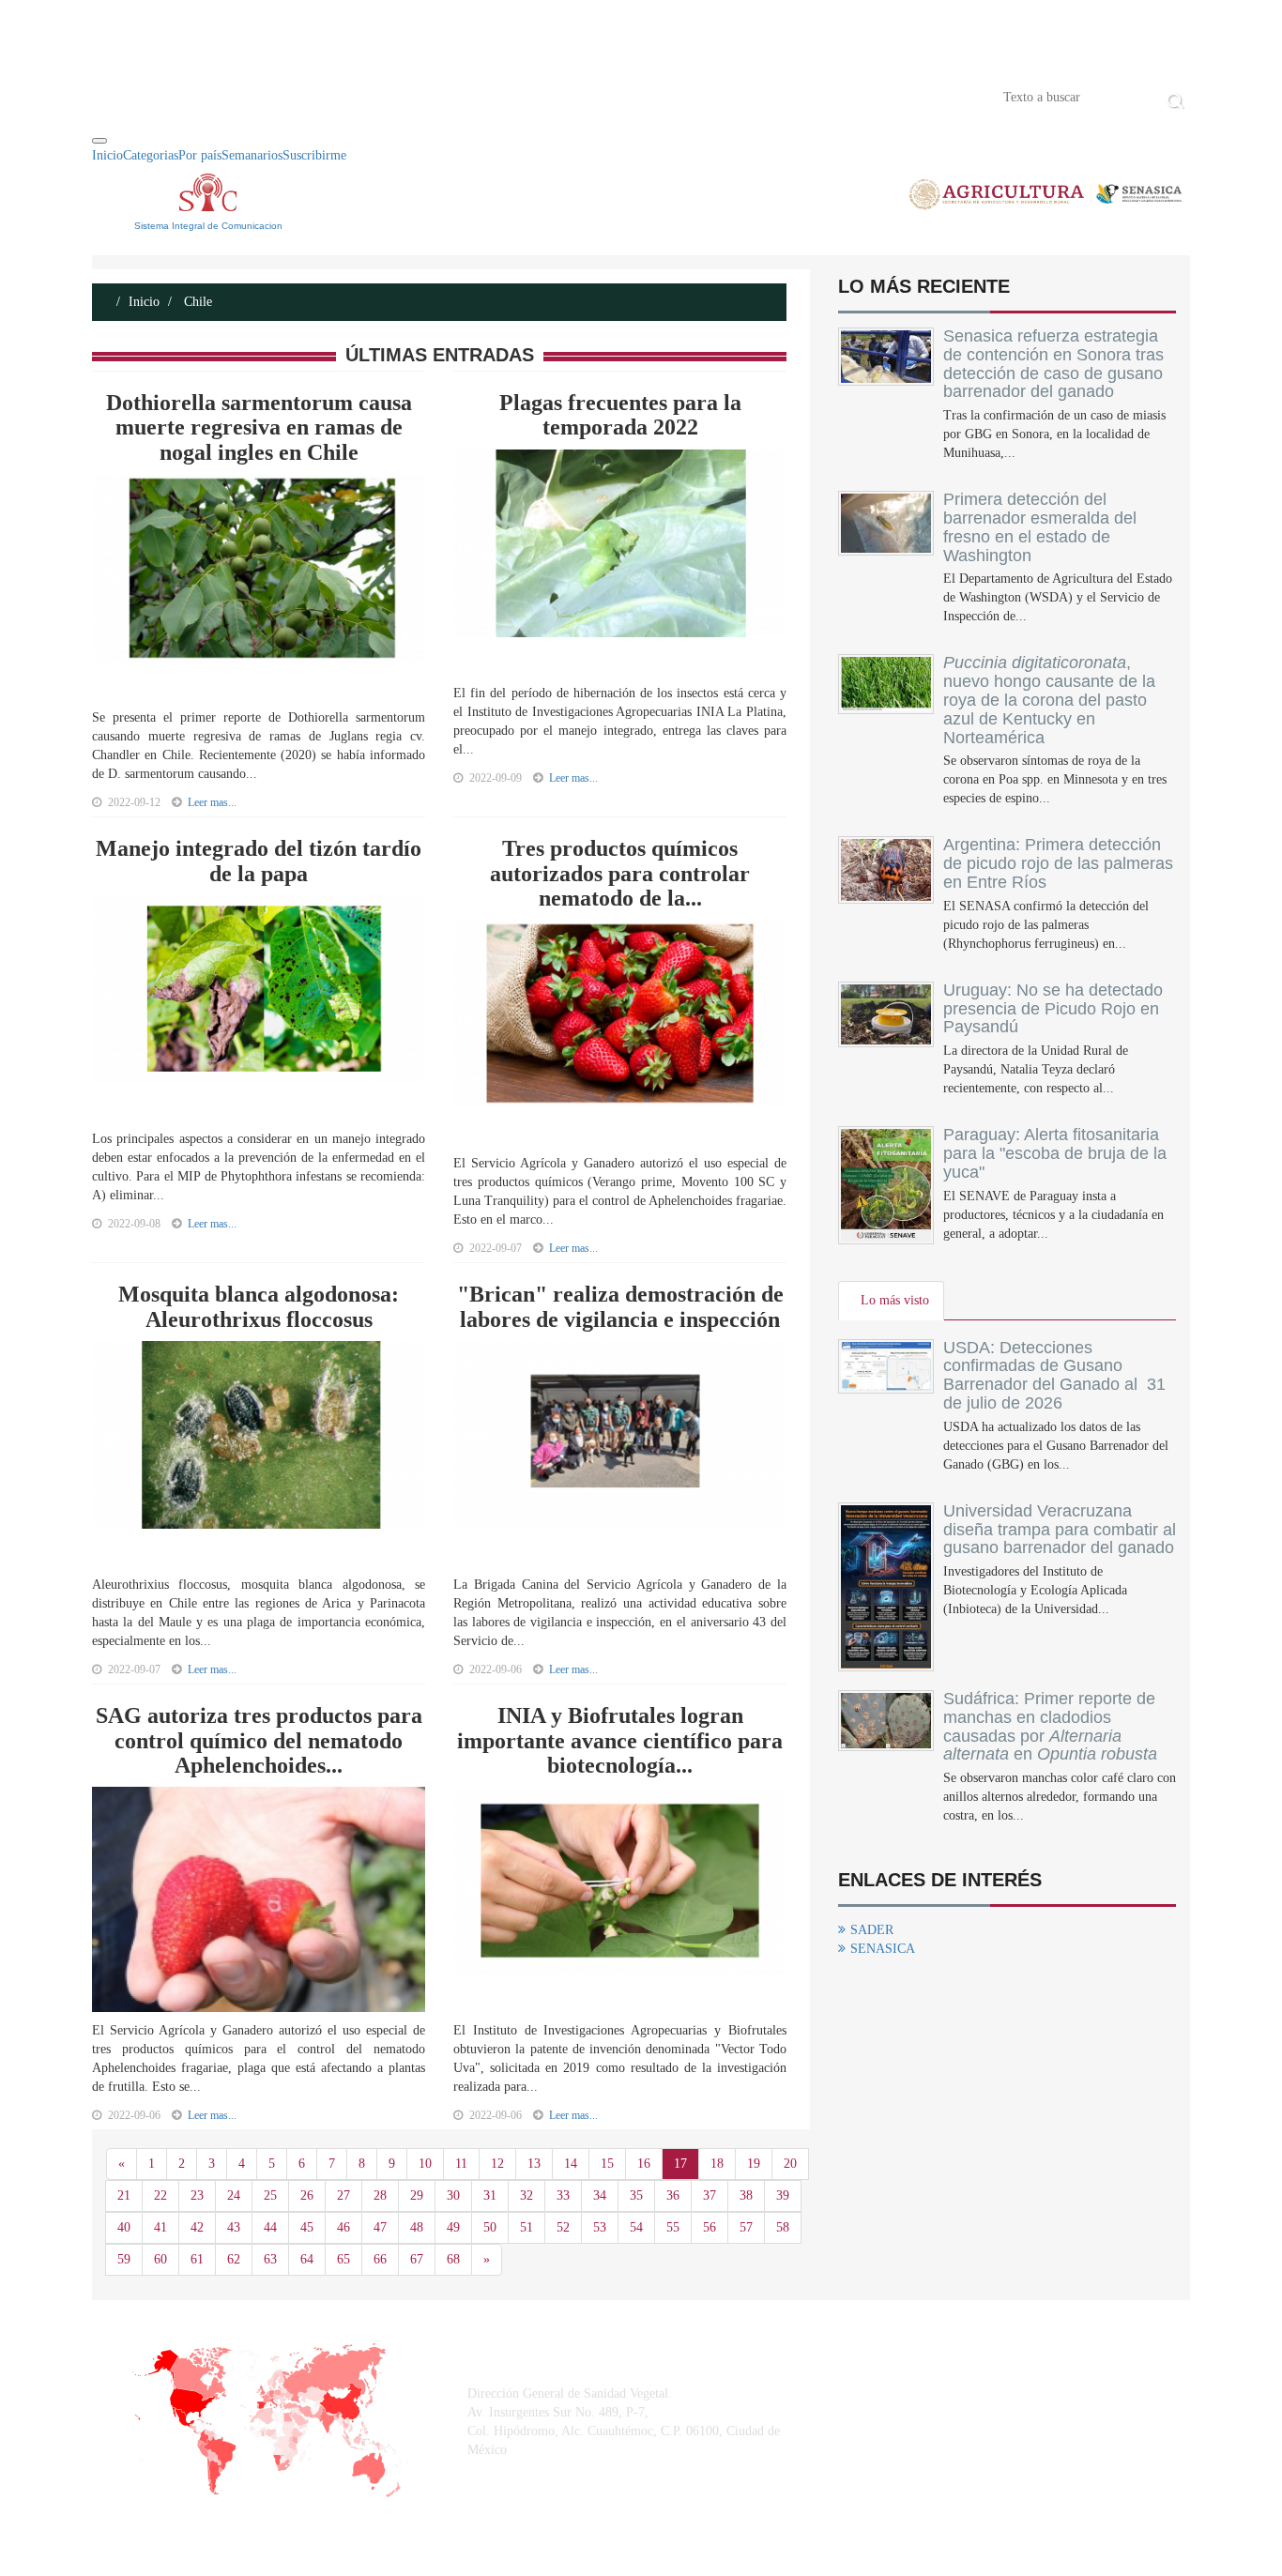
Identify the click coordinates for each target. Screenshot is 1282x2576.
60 (160, 2259)
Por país (200, 155)
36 (673, 2195)
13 (534, 2164)
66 (380, 2259)
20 (790, 2164)
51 (527, 2227)
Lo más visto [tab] (895, 1300)
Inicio (120, 96)
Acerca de (196, 96)
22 (160, 2195)
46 (343, 2227)
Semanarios (252, 155)
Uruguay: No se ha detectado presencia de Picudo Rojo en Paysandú (1053, 1009)
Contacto (286, 96)
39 (783, 2195)
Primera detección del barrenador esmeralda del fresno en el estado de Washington (1040, 527)
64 (307, 2259)
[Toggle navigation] (99, 141)
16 (644, 2164)
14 (571, 2164)
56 (710, 2227)
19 (754, 2164)
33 (563, 2195)
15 (607, 2164)
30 (453, 2195)
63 (270, 2259)
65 (343, 2259)
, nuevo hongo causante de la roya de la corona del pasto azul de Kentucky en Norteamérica (1049, 700)
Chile (196, 302)
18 (717, 2164)
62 (234, 2259)
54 (636, 2227)
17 (680, 2164)
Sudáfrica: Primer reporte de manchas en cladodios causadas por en (1050, 1726)
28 (380, 2195)
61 (197, 2259)
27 (343, 2195)
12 (497, 2164)
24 (234, 2195)
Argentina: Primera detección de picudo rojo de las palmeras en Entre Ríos (1058, 863)
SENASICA (883, 1949)
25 (270, 2195)
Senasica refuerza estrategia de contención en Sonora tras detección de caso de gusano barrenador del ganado (1053, 364)
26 (307, 2195)
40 (124, 2227)
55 (673, 2227)
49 (453, 2227)
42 (197, 2227)
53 (600, 2227)
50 (490, 2227)
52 (563, 2227)
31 (490, 2195)
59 (124, 2259)
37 (710, 2195)
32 (527, 2195)
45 (307, 2227)
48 (417, 2227)
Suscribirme (314, 155)
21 (124, 2195)
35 (636, 2195)
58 (783, 2227)
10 (425, 2164)
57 (746, 2227)
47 (380, 2227)
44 (270, 2227)
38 (746, 2195)
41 (160, 2227)
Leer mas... (212, 802)
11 (461, 2164)
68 (453, 2259)
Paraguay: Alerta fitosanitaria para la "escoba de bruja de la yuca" (1055, 1153)
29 (417, 2195)
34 (600, 2195)
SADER (872, 1930)
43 (234, 2227)
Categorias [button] (151, 155)
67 (417, 2259)
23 (197, 2195)
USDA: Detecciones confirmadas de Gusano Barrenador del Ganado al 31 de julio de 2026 (1054, 1375)
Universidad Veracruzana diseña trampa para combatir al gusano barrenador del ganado (1060, 1530)
